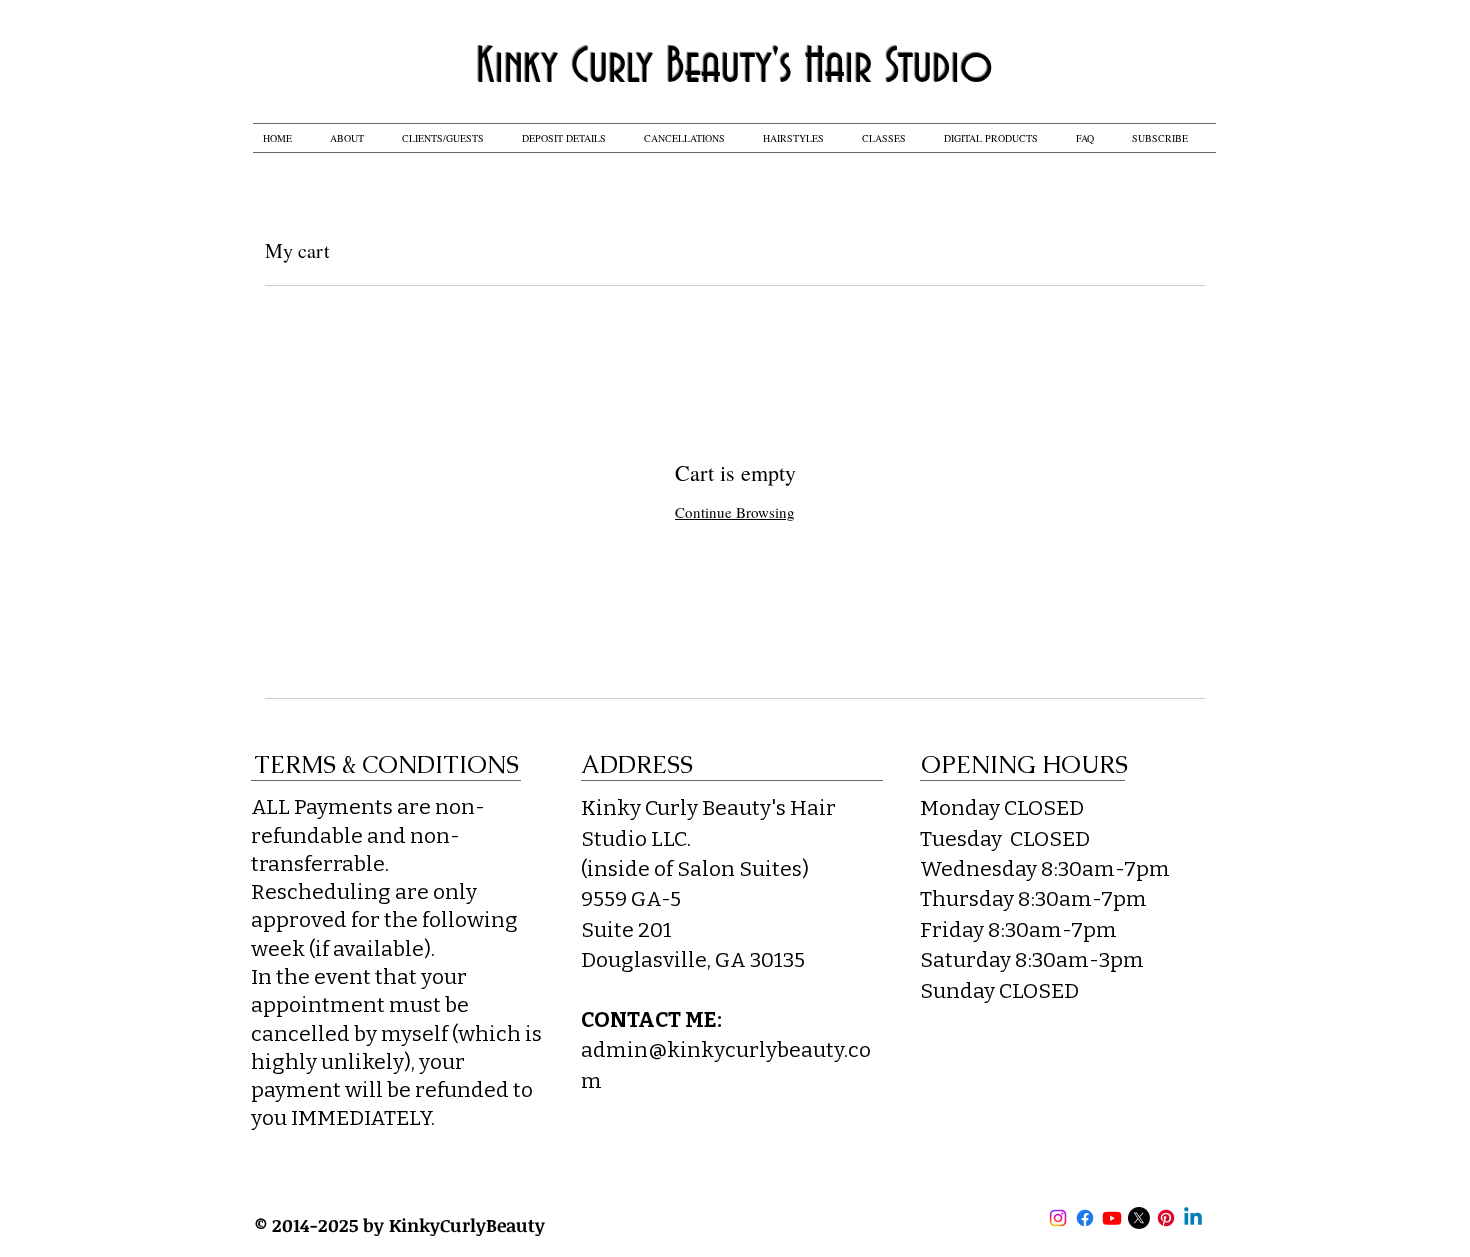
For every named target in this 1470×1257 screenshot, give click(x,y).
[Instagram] (1058, 1218)
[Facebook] (1085, 1218)
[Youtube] (1112, 1218)
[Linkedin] (1193, 1218)
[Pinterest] (1166, 1218)
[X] (1139, 1218)
